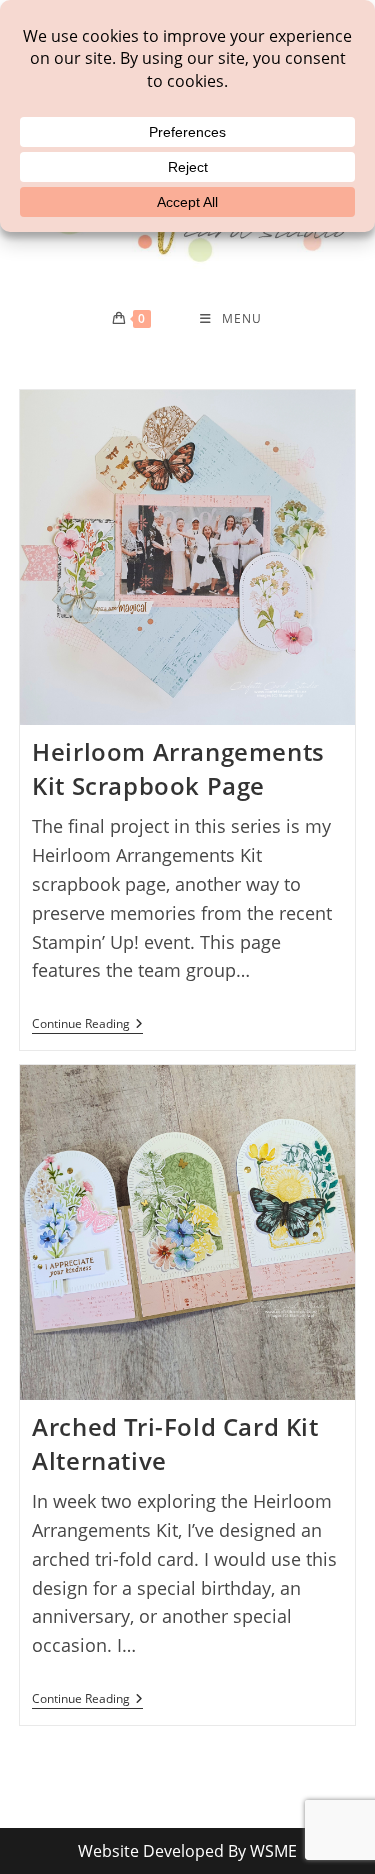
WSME (273, 1851)
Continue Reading (87, 1025)
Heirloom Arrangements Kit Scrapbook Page (178, 768)
